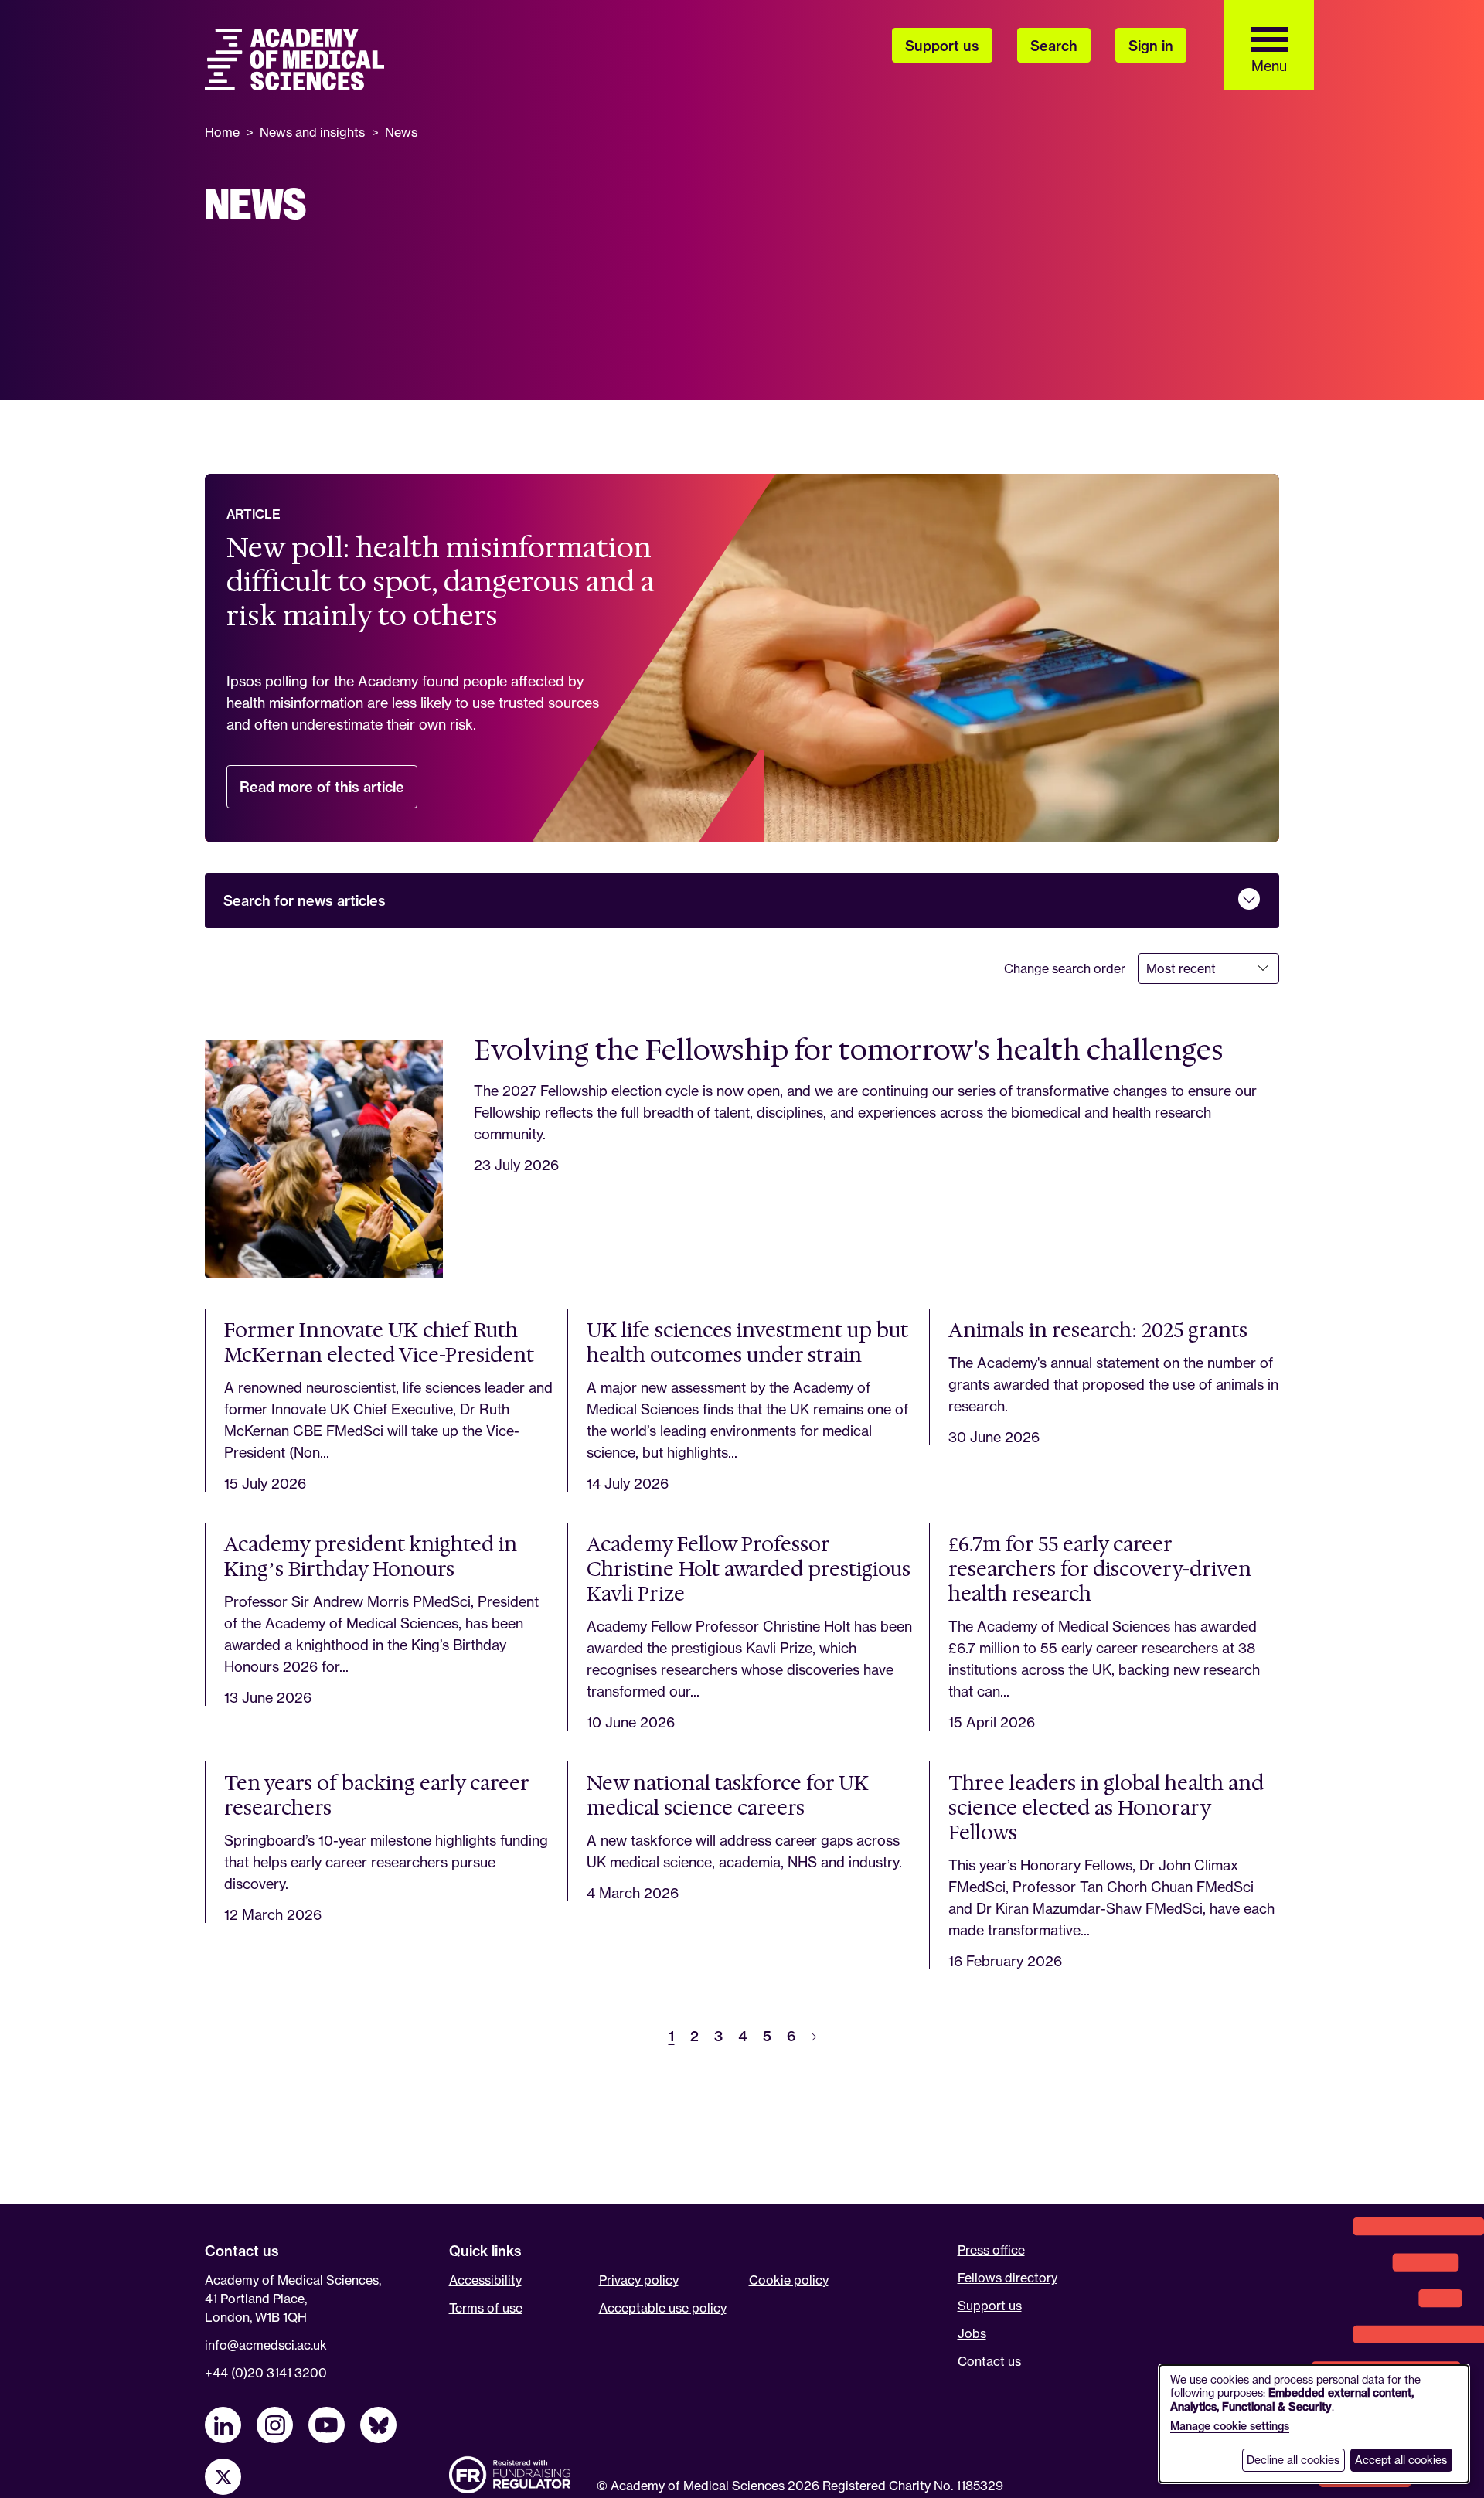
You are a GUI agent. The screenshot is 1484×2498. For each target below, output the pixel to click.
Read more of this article (328, 793)
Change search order (1065, 968)
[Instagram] (275, 2425)
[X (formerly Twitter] (223, 2477)
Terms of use (486, 2308)
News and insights (312, 132)
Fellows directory (1007, 2278)
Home (222, 132)
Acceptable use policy (663, 2308)
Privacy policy (639, 2280)
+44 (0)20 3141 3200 (266, 2373)
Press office (991, 2250)
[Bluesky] (378, 2425)
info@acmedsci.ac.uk (266, 2345)
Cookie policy (789, 2280)
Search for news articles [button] (305, 901)
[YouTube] (327, 2425)
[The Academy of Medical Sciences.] (294, 60)
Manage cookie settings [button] (1230, 2426)
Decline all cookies (1293, 2460)
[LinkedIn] (223, 2425)
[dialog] (1314, 2424)
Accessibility (485, 2280)
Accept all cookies (1401, 2460)
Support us (990, 2306)
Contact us (989, 2361)
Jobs (972, 2333)
